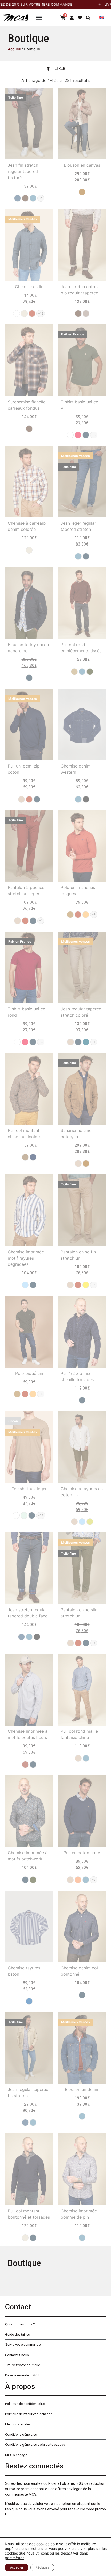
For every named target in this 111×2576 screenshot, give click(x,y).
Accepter (17, 2567)
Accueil (14, 49)
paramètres (15, 2558)
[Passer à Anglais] (101, 17)
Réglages (42, 2567)
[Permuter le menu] (39, 17)
